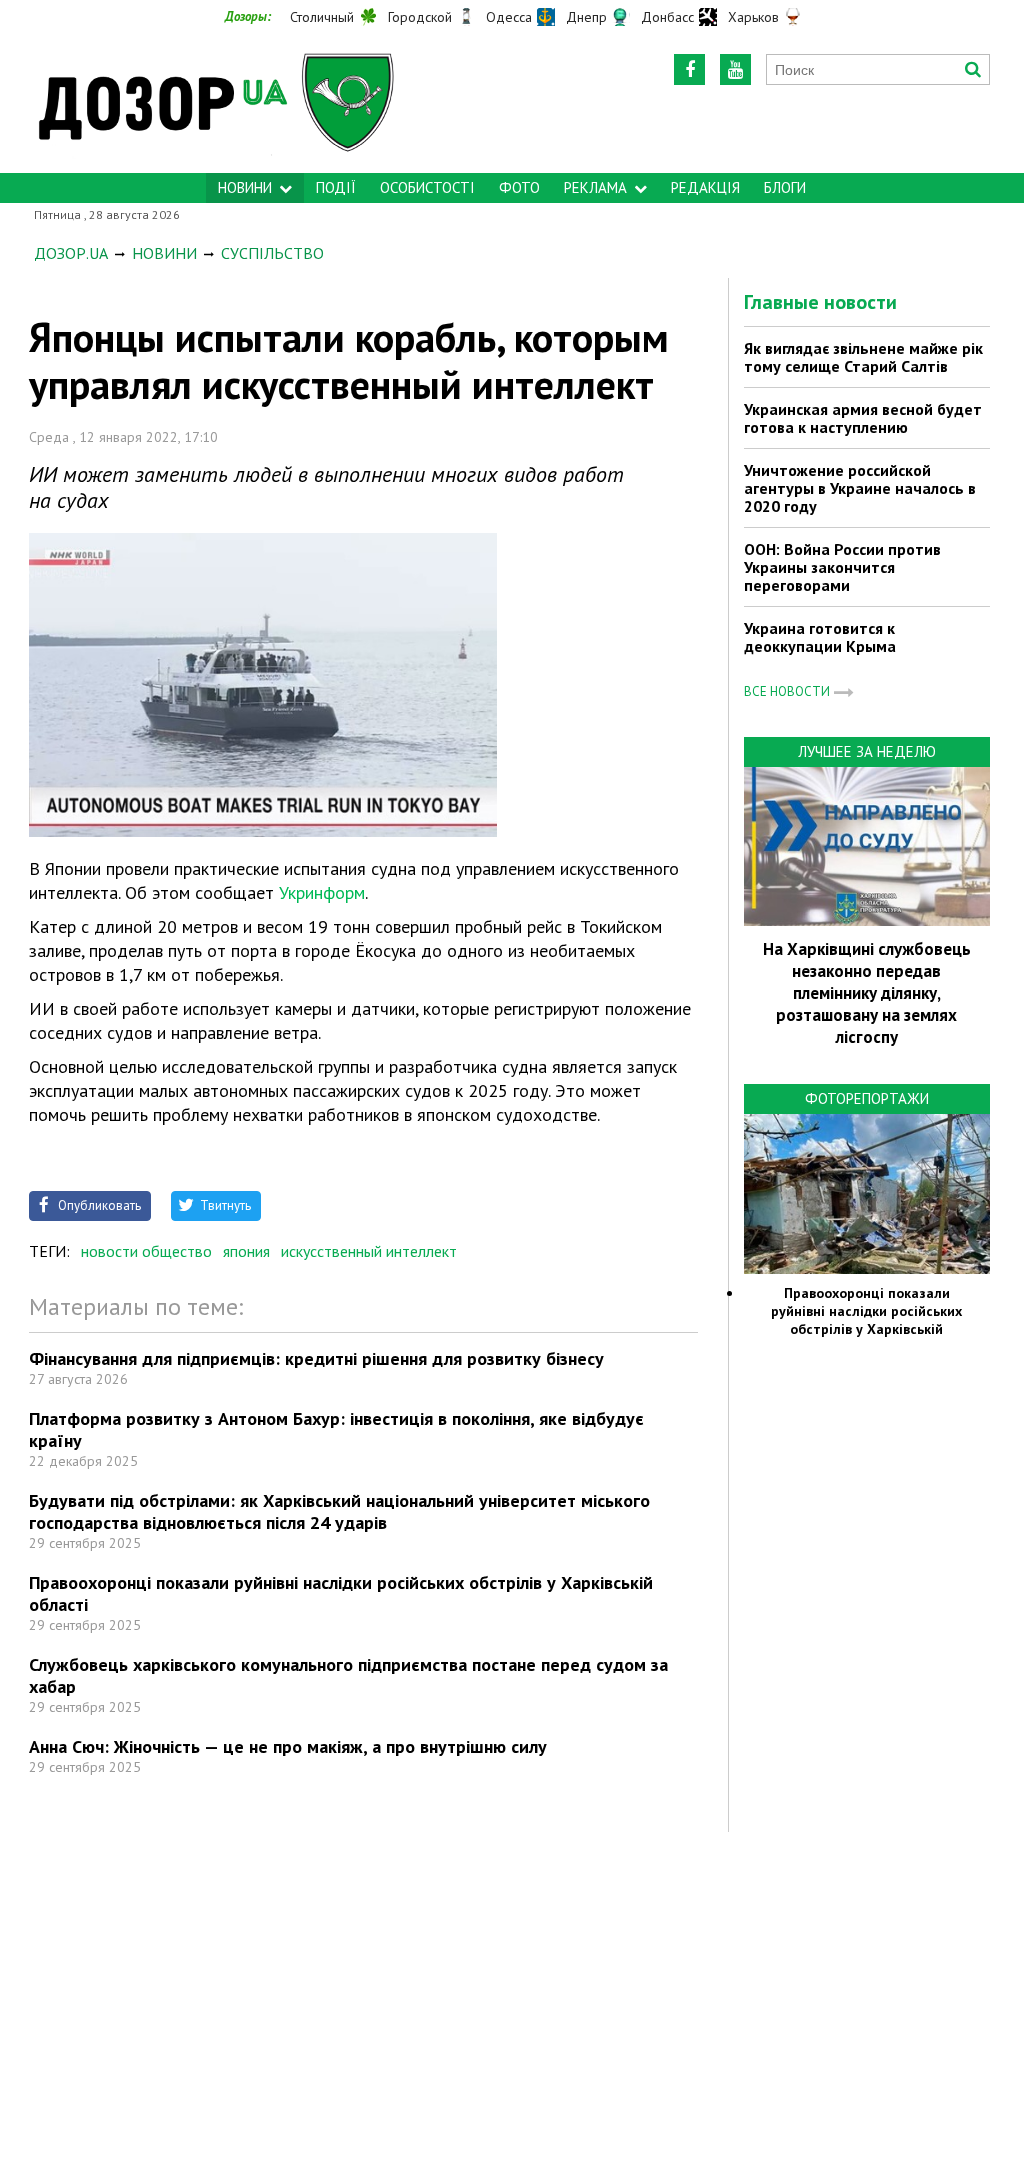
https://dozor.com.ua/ (225, 101)
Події (336, 187)
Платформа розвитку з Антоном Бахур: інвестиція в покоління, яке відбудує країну (336, 1429)
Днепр (586, 17)
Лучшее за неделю (867, 751)
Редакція (705, 187)
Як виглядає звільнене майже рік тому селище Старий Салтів (863, 357)
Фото (519, 187)
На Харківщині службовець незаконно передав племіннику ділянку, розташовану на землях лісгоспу (867, 993)
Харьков (753, 17)
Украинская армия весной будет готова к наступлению (863, 418)
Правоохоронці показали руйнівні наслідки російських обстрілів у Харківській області (341, 1593)
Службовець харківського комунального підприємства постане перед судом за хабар (348, 1675)
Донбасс (667, 17)
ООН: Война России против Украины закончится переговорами (842, 567)
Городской (420, 17)
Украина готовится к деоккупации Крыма (820, 637)
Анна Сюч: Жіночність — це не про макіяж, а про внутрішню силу (288, 1746)
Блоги (785, 187)
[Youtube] (735, 69)
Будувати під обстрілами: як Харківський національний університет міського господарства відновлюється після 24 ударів (339, 1511)
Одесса (509, 17)
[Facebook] (689, 69)
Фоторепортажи (867, 1098)
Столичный (322, 17)
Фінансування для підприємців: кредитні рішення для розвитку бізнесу (316, 1358)
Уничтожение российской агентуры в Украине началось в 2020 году (860, 488)
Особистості (427, 187)
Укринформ (322, 892)
